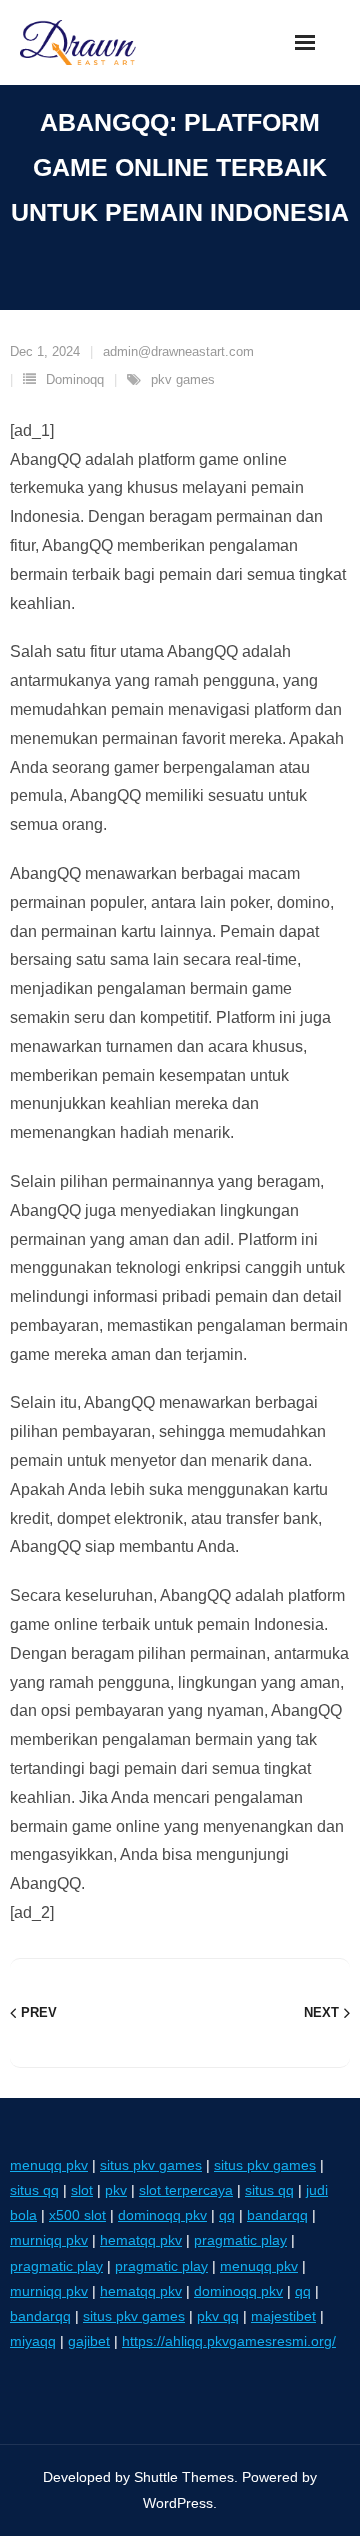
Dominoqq (75, 379)
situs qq (34, 2190)
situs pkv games (151, 2165)
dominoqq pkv (162, 2215)
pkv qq (218, 2316)
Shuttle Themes (184, 2477)
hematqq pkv (141, 2240)
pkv (116, 2190)
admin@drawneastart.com (178, 351)
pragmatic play (240, 2240)
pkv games (183, 379)
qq (227, 2215)
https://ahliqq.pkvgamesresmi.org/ (229, 2341)
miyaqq (33, 2341)
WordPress (178, 2503)
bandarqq (277, 2215)
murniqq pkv (49, 2240)
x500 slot (77, 2215)
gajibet (89, 2341)
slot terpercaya (186, 2190)
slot (82, 2190)
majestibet (283, 2316)
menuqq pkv (49, 2165)
